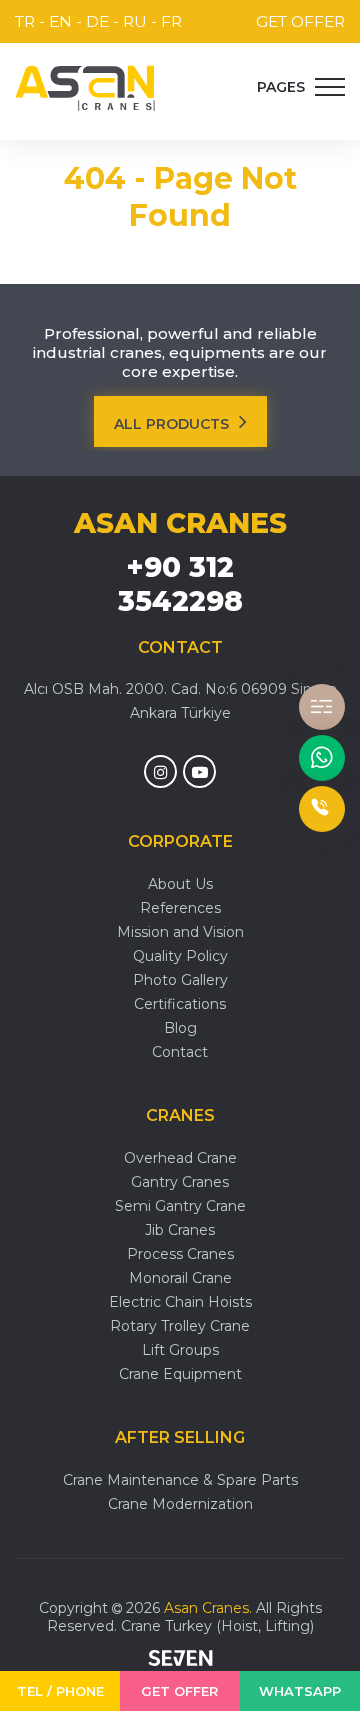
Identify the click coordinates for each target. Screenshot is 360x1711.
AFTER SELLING (180, 1437)
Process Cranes (180, 1254)
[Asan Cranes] (85, 88)
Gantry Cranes (180, 1182)
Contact (180, 1052)
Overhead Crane (180, 1158)
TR (25, 21)
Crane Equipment (180, 1374)
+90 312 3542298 (180, 584)
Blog (180, 1028)
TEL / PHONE (60, 1691)
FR (171, 21)
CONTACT (180, 647)
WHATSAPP (300, 1691)
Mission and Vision (180, 932)
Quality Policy (180, 956)
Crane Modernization (180, 1504)
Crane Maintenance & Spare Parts (180, 1480)
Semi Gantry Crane (180, 1206)
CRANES (180, 1115)
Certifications (180, 1004)
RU (135, 21)
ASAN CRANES (180, 523)
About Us (180, 884)
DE (97, 21)
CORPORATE (180, 841)
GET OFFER (300, 21)
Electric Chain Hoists (180, 1302)
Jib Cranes (180, 1230)
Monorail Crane (180, 1278)
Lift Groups (180, 1350)
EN (60, 21)
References (180, 908)
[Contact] (322, 707)
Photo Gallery (180, 980)
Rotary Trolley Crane (180, 1326)
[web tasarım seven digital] (180, 1660)
